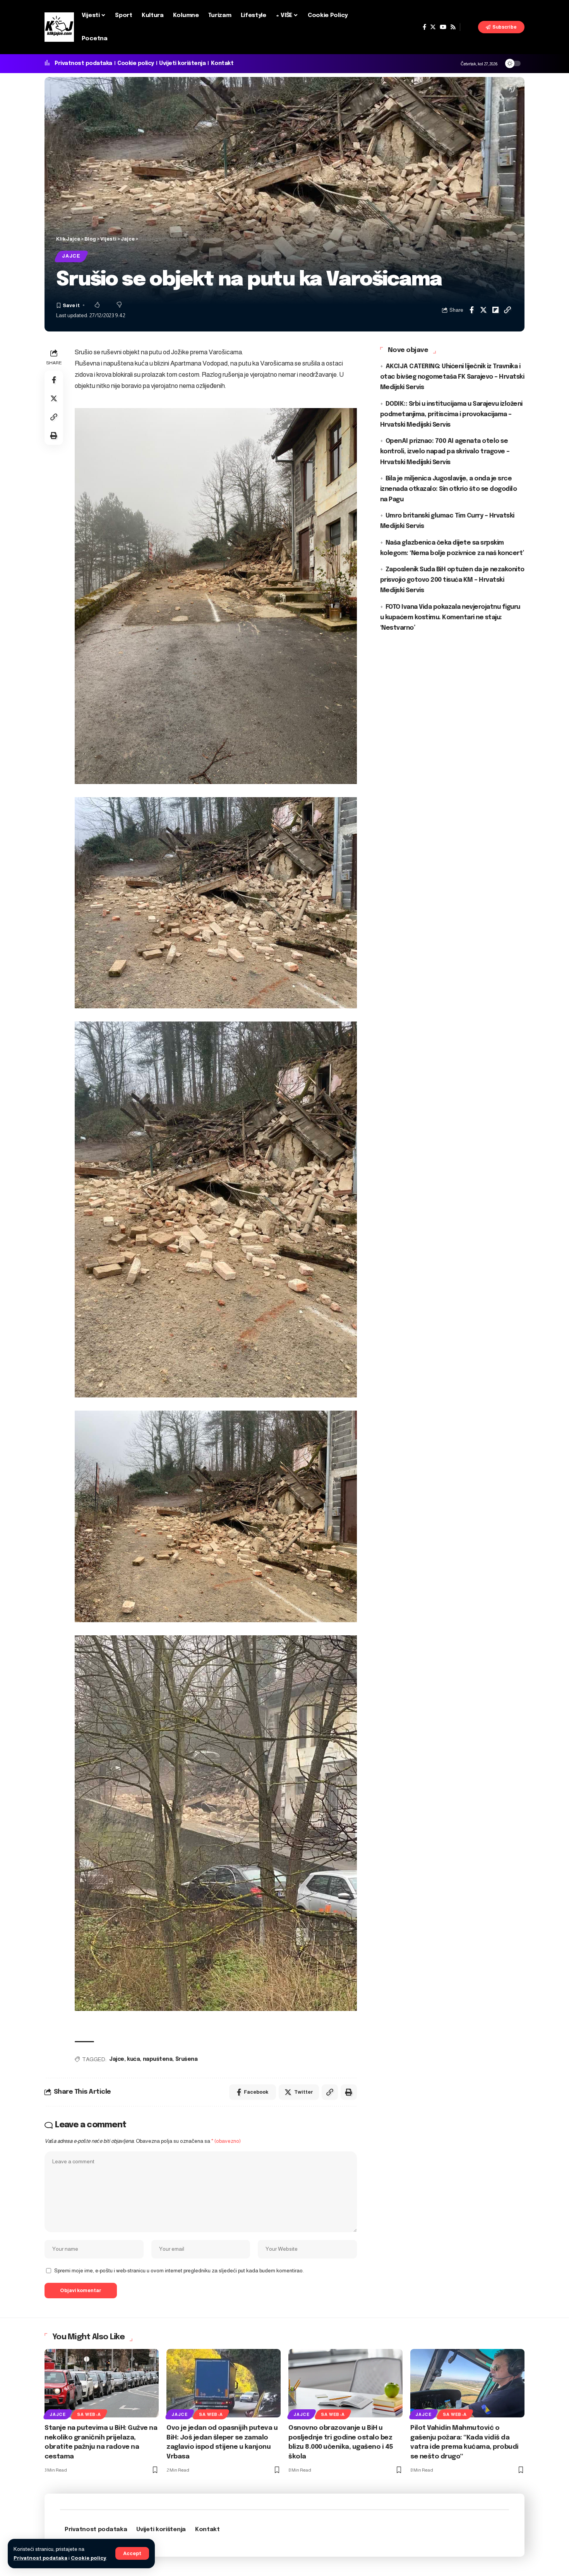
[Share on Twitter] (483, 310)
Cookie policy (88, 2558)
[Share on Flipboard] (495, 310)
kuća (133, 2059)
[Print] (54, 436)
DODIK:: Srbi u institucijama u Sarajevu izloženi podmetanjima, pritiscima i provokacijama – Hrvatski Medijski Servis (451, 414)
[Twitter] (433, 27)
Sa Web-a (89, 2414)
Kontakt (222, 63)
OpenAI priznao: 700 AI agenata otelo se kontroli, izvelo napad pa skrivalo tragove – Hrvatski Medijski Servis (445, 452)
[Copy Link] (507, 310)
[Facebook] (424, 27)
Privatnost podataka (40, 2558)
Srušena (187, 2059)
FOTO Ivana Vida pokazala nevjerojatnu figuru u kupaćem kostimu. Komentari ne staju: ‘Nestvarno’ (450, 618)
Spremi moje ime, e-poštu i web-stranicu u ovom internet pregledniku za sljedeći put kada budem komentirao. (179, 2271)
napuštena (158, 2059)
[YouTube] (443, 27)
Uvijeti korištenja (182, 63)
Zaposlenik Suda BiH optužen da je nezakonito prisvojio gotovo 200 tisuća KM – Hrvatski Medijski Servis (452, 580)
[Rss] (453, 27)
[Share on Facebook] (471, 310)
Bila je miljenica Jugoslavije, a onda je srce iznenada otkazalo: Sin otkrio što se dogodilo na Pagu (449, 489)
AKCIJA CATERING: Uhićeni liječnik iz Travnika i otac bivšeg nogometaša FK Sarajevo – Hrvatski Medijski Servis (452, 377)
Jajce (71, 256)
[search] (469, 27)
